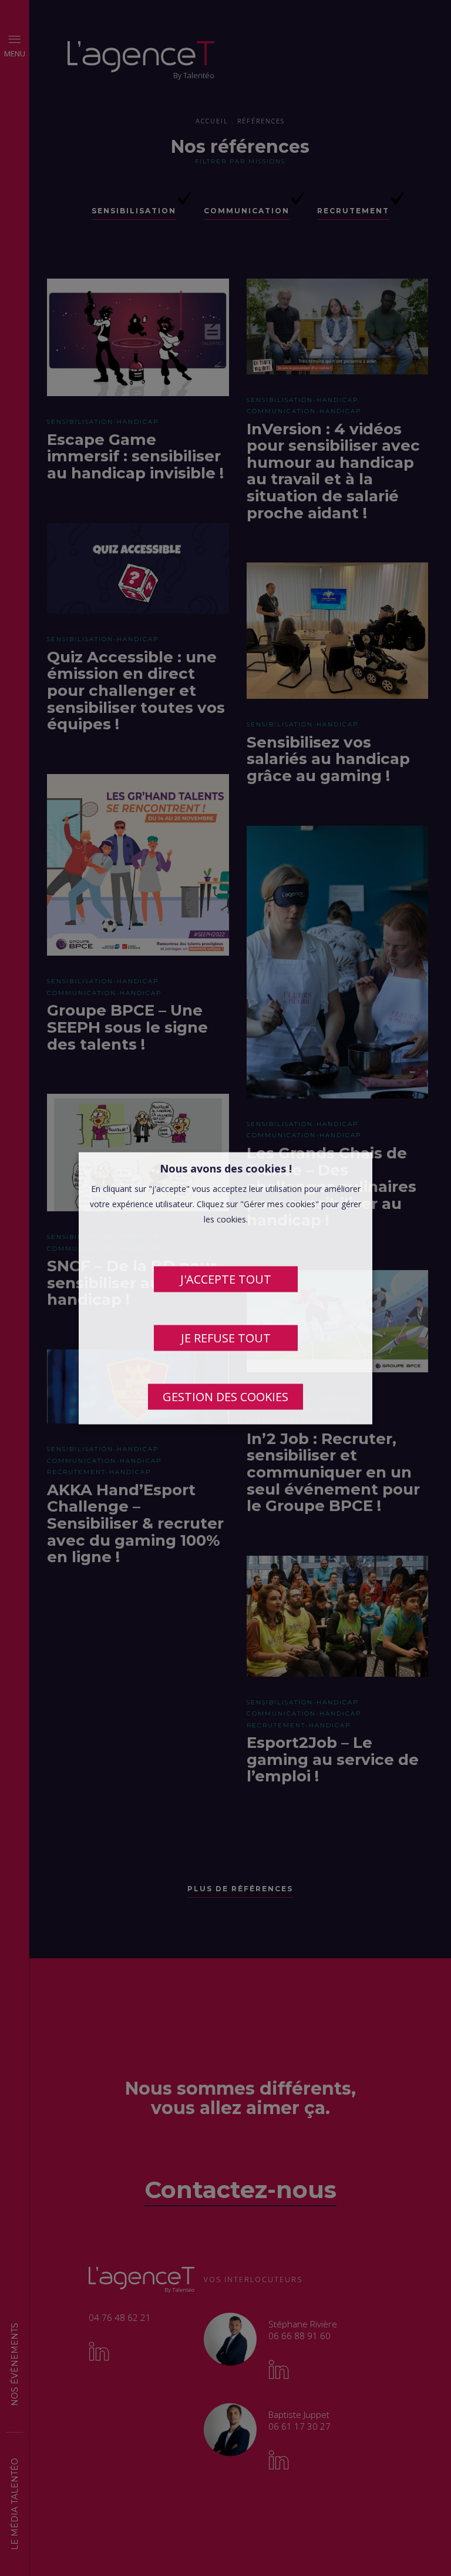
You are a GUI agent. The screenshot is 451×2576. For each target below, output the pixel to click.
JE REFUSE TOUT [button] (226, 1337)
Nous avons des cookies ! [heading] (226, 1168)
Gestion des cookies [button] (225, 1396)
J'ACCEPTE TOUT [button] (226, 1279)
